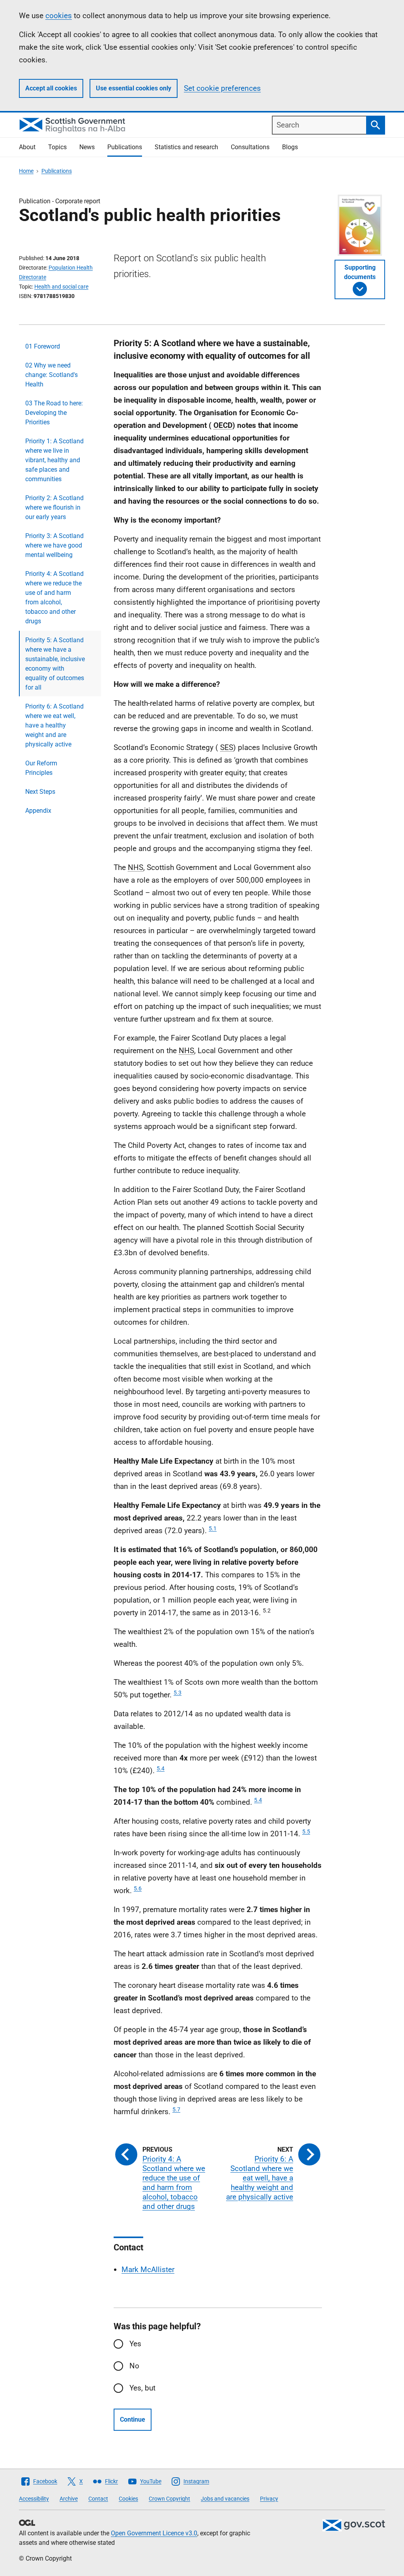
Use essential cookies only (134, 88)
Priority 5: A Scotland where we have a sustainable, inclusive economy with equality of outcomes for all (55, 664)
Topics (57, 147)
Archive (69, 2499)
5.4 (161, 1768)
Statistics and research (186, 147)
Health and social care (61, 287)
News (87, 147)
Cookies (128, 2499)
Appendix (38, 811)
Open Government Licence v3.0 (154, 2533)
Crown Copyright (169, 2499)
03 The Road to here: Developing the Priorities (54, 413)
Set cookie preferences (222, 88)
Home (26, 171)
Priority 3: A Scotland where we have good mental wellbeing (54, 545)
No (134, 2366)
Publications (125, 147)
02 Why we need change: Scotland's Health (51, 375)
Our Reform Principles (41, 768)
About (27, 147)
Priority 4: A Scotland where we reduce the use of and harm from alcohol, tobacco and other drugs (54, 597)
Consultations (250, 147)
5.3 (178, 1693)
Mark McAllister (148, 2269)
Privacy (269, 2499)
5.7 (176, 2109)
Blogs (290, 147)
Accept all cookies (51, 88)
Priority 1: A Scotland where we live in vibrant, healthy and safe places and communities (54, 460)
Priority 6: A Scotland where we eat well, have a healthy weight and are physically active (54, 725)
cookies (59, 16)
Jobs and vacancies (225, 2499)
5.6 (138, 1888)
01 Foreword (43, 346)
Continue (133, 2419)
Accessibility (34, 2499)
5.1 (213, 1528)
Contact (98, 2499)
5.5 (306, 1832)
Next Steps (40, 792)
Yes (135, 2344)
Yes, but (142, 2388)
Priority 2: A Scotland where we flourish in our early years (54, 507)
